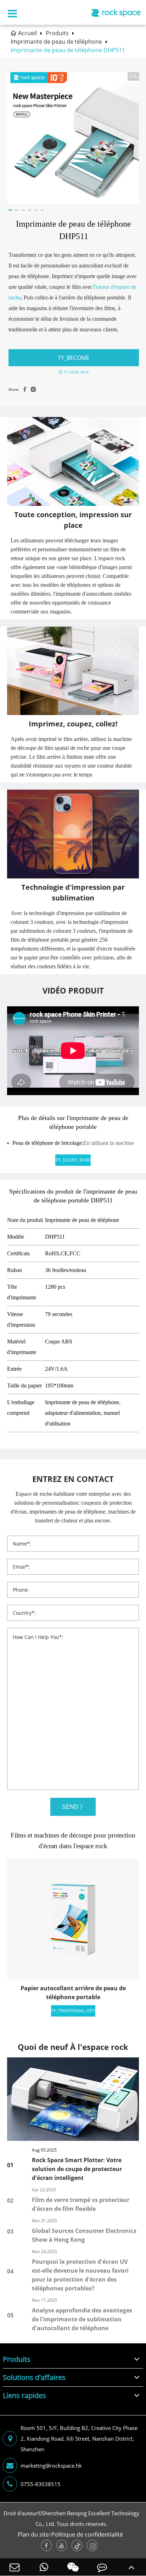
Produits (57, 33)
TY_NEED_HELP (75, 372)
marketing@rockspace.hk (51, 2466)
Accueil (27, 33)
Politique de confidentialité (87, 2534)
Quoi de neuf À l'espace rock (73, 2047)
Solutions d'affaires (34, 2377)
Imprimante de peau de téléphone (56, 42)
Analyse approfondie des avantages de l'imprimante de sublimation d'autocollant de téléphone (82, 2319)
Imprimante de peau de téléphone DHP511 (68, 50)
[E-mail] (15, 2567)
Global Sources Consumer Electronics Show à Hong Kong (84, 2235)
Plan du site (33, 2534)
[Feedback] (102, 2567)
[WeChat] (73, 2567)
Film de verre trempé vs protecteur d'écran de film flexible (81, 2204)
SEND (70, 1807)
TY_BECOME (74, 358)
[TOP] (131, 2567)
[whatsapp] (44, 2567)
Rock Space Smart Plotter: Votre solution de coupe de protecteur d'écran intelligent (77, 2169)
